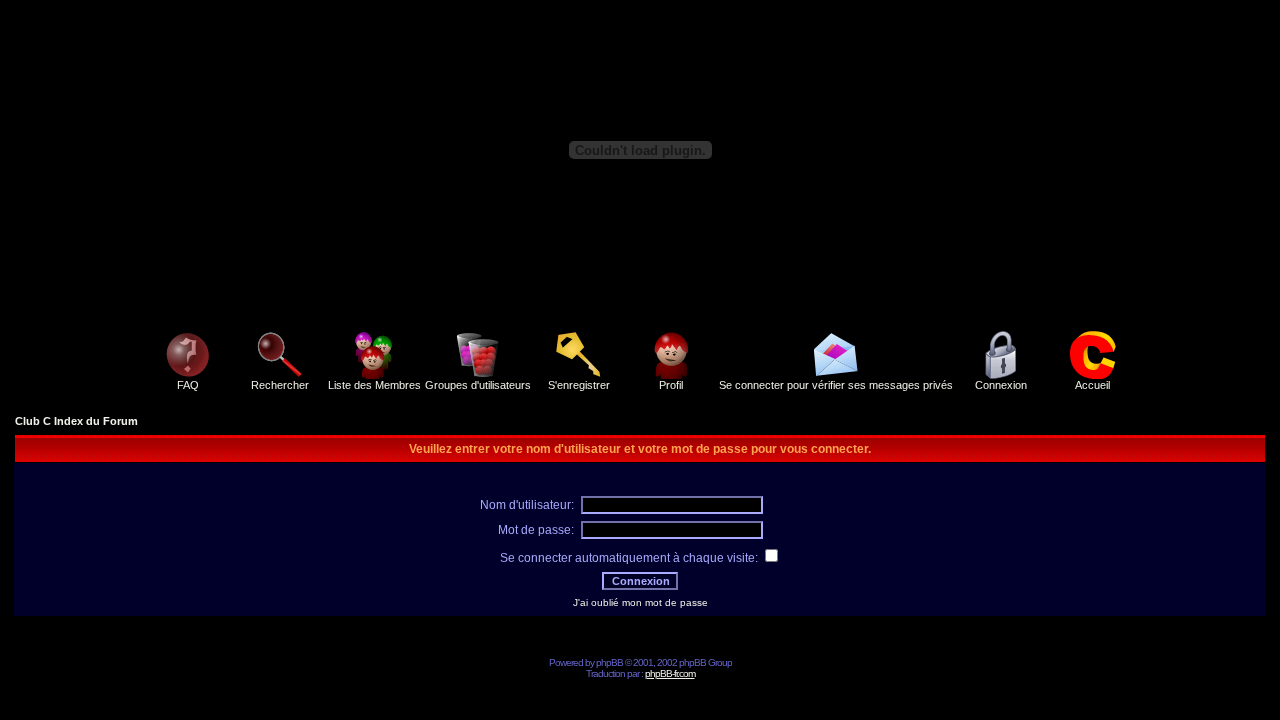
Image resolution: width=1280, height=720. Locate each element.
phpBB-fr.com (670, 673)
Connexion (1001, 385)
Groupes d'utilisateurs (478, 385)
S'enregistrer (579, 385)
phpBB (609, 662)
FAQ (188, 385)
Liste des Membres (374, 385)
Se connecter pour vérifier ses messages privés (836, 385)
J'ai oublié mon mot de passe (640, 602)
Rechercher (280, 385)
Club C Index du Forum (76, 421)
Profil (671, 385)
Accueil (1092, 385)
